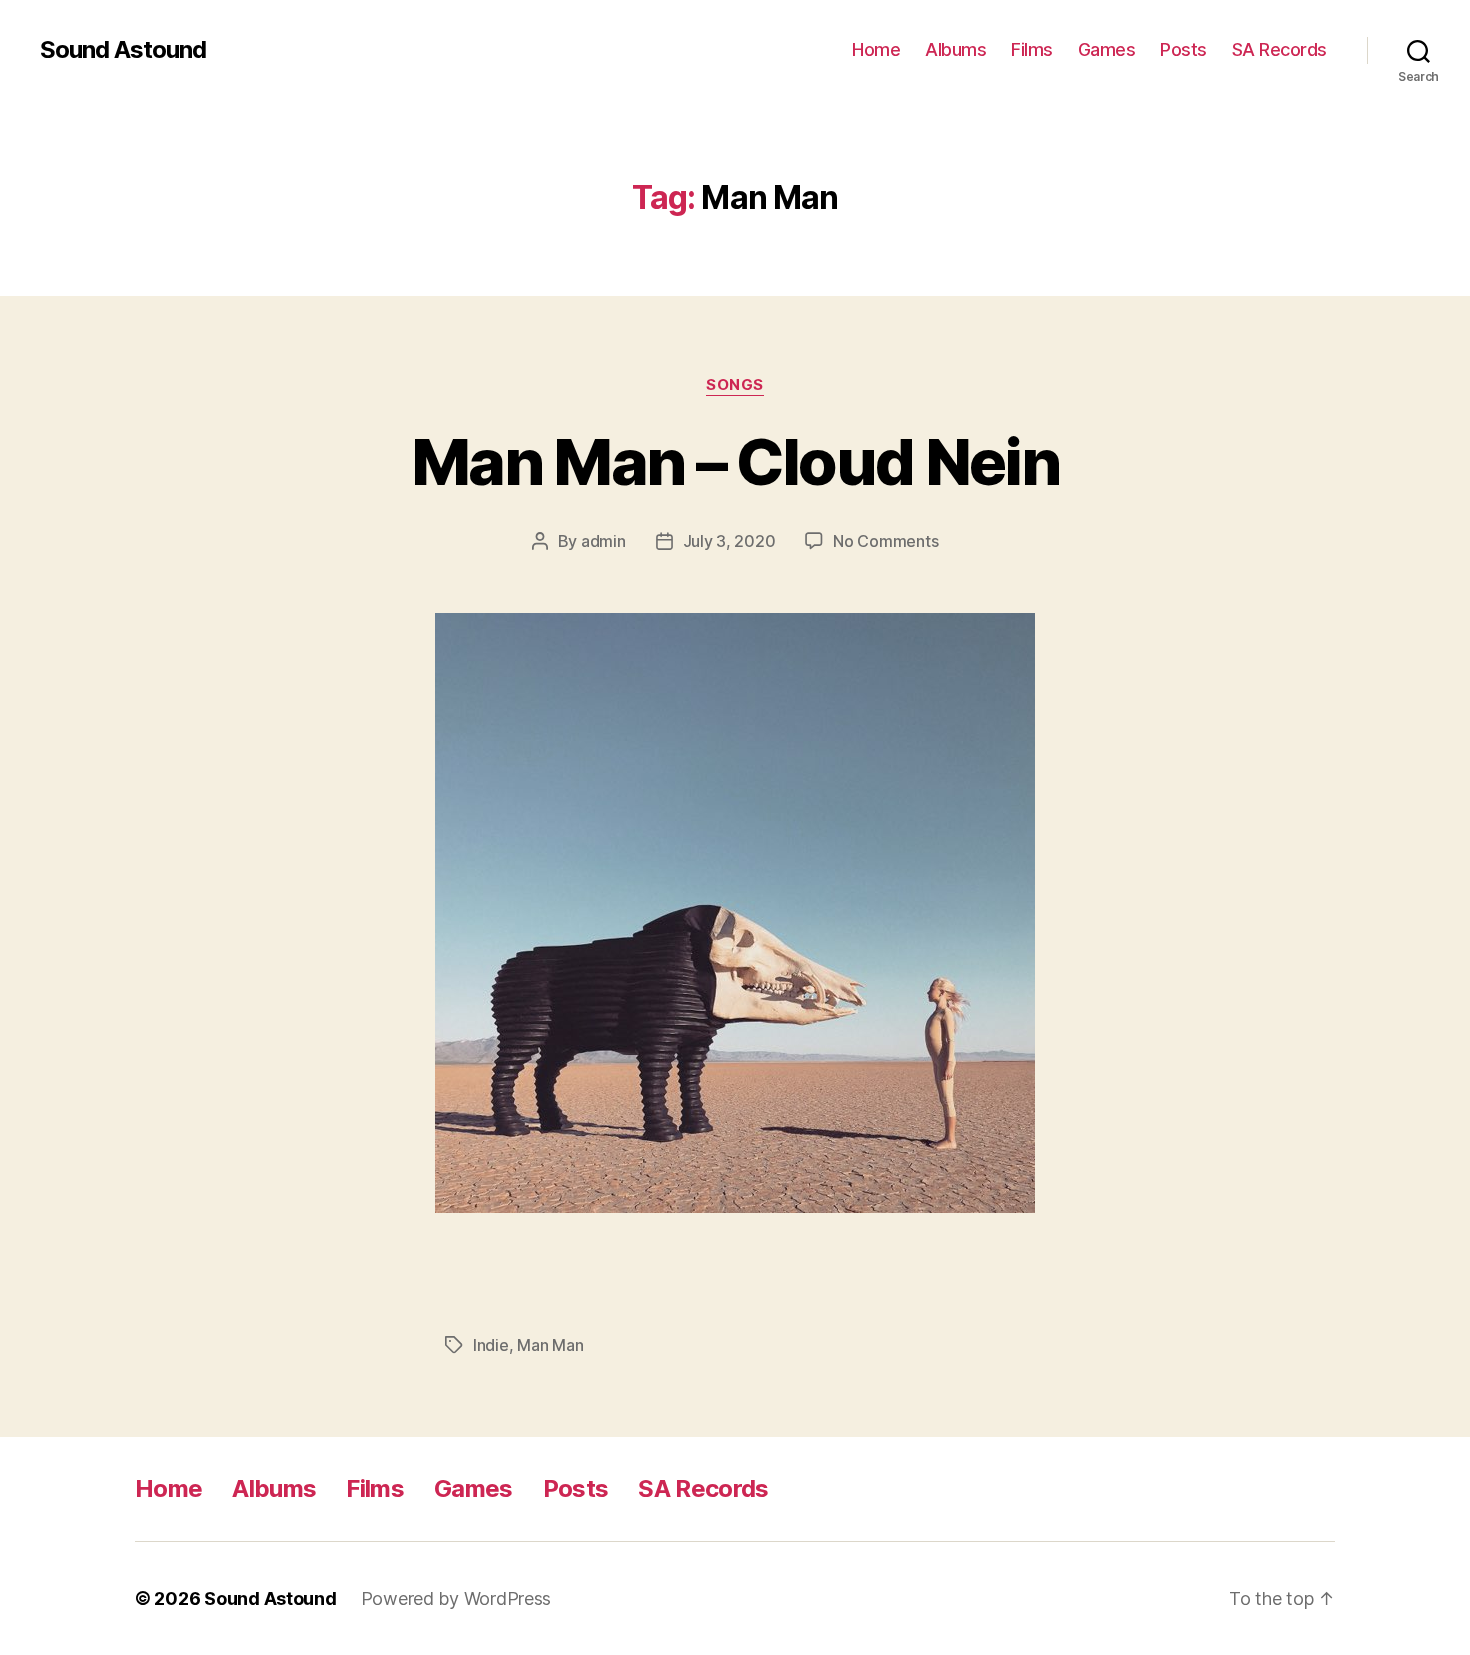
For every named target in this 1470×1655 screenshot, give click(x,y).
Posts (1183, 49)
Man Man (550, 1345)
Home (876, 49)
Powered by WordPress (456, 1598)
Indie (491, 1345)
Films (1032, 49)
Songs (735, 385)
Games (1107, 49)
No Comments (885, 541)
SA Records (1279, 49)
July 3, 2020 (729, 541)
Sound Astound (123, 50)
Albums (955, 49)
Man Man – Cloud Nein (735, 461)
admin (603, 541)
